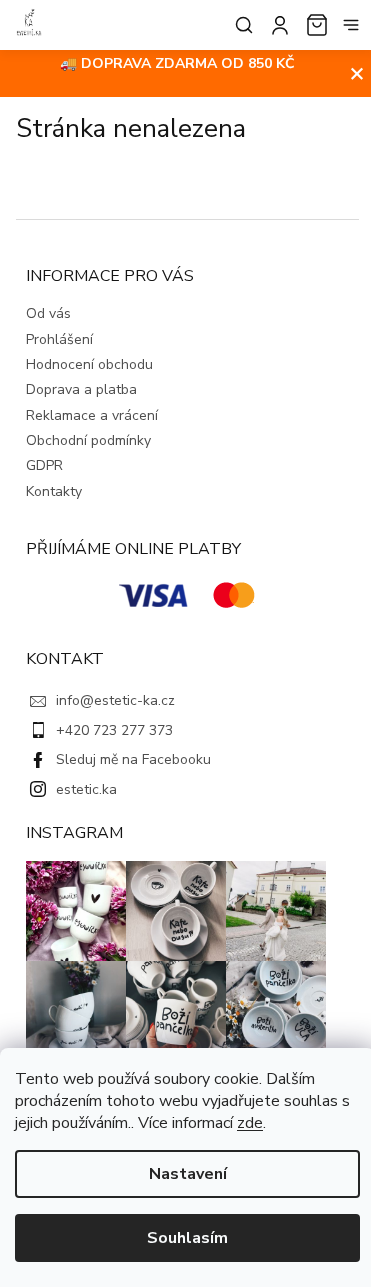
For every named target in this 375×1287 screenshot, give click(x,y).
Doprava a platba (81, 389)
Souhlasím (187, 1238)
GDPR (44, 465)
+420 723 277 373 (114, 730)
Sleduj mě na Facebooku (133, 759)
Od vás (48, 313)
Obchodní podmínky (88, 440)
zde (250, 1123)
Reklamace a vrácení (92, 415)
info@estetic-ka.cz (115, 700)
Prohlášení (59, 339)
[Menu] (351, 25)
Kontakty (54, 491)
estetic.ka (86, 789)
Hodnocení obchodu (89, 364)
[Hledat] (240, 25)
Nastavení (188, 1174)
